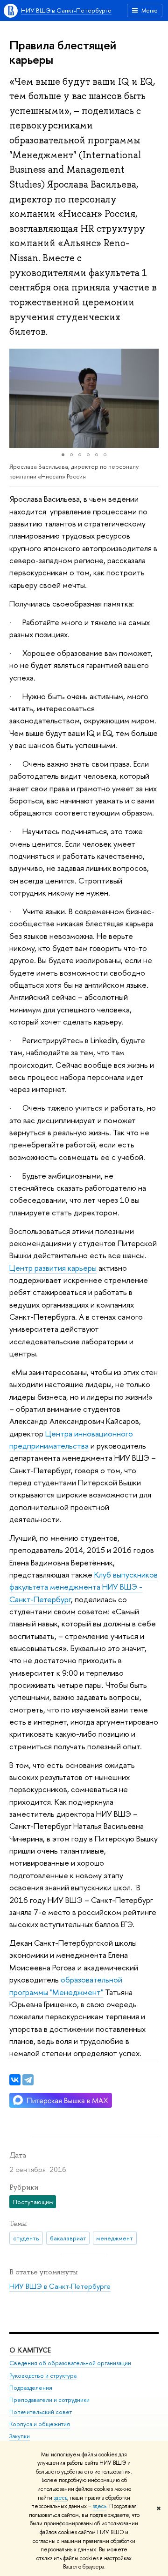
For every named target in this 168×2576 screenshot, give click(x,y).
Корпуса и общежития (40, 2424)
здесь (60, 2498)
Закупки (20, 2436)
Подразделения (31, 2388)
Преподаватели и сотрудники (49, 2400)
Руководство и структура (43, 2376)
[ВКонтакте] (15, 2080)
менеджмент (115, 2238)
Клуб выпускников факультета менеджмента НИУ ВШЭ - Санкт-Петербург (84, 1587)
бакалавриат (68, 2238)
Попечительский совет (41, 2412)
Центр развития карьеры (53, 1268)
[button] (18, 398)
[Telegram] (28, 2080)
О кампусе (30, 2350)
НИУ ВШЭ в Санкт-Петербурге (66, 10)
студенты (26, 2238)
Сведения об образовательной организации (70, 2363)
